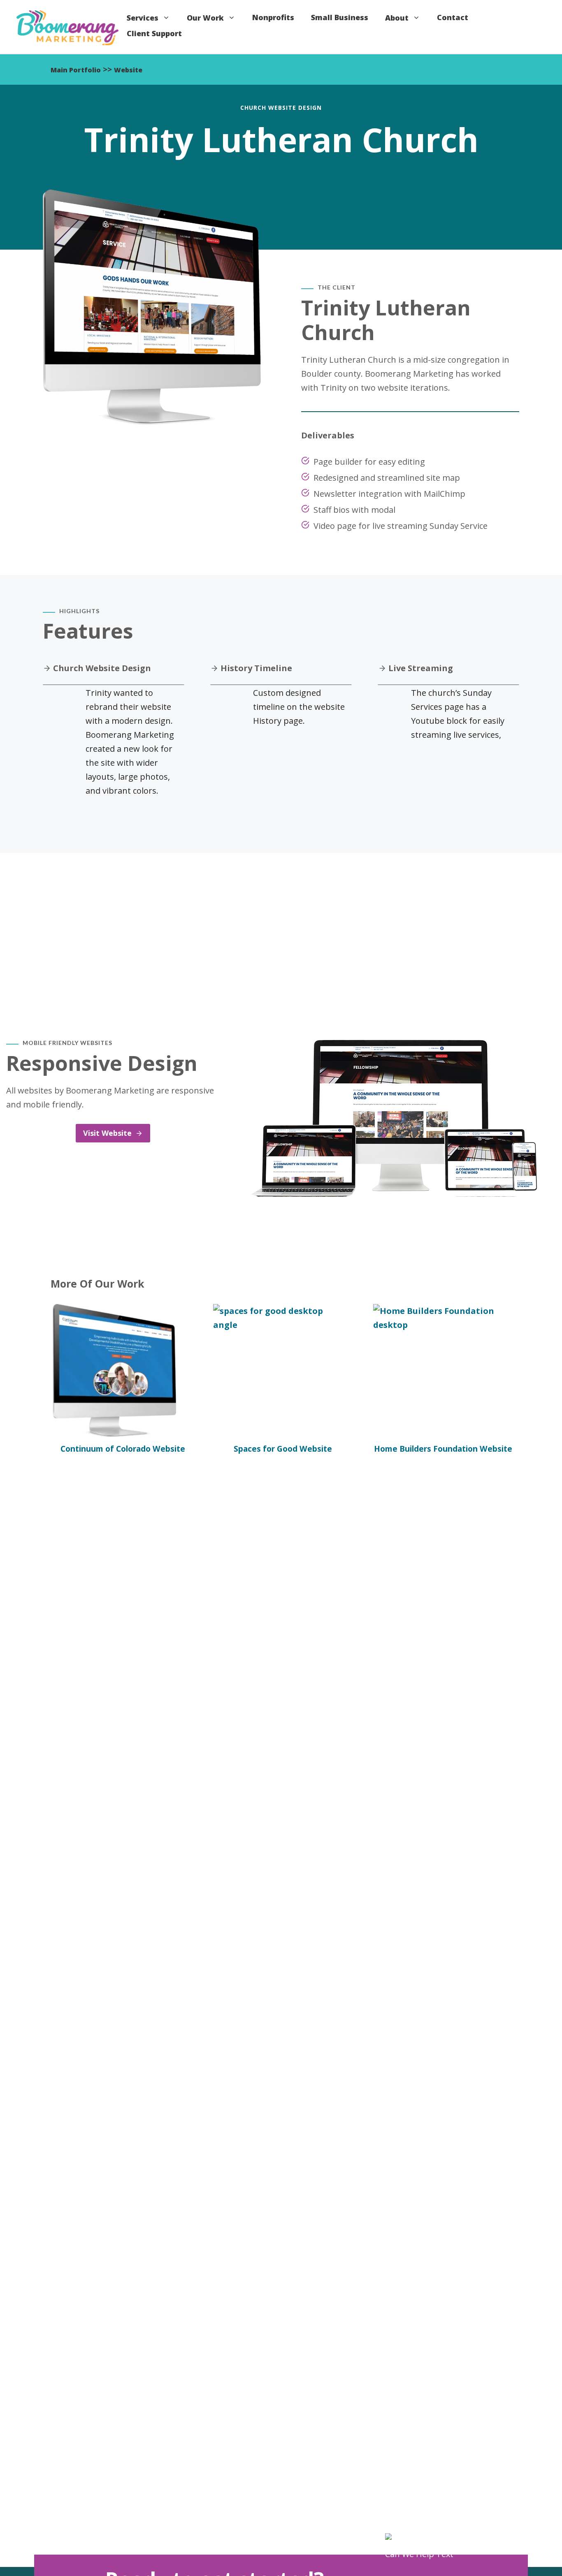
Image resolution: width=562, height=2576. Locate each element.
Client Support (154, 33)
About (397, 17)
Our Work (205, 17)
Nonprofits (273, 17)
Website (128, 70)
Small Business (340, 17)
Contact (453, 17)
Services (143, 17)
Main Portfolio (76, 70)
